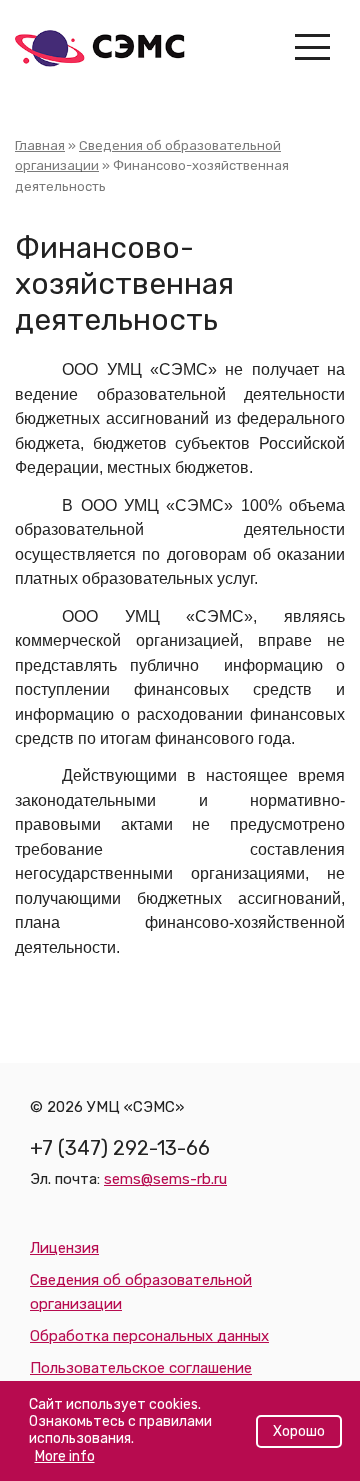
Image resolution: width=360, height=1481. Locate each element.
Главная (40, 145)
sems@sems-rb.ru (165, 1179)
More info (65, 1456)
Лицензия (64, 1248)
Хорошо (299, 1431)
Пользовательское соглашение (141, 1368)
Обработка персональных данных (149, 1336)
